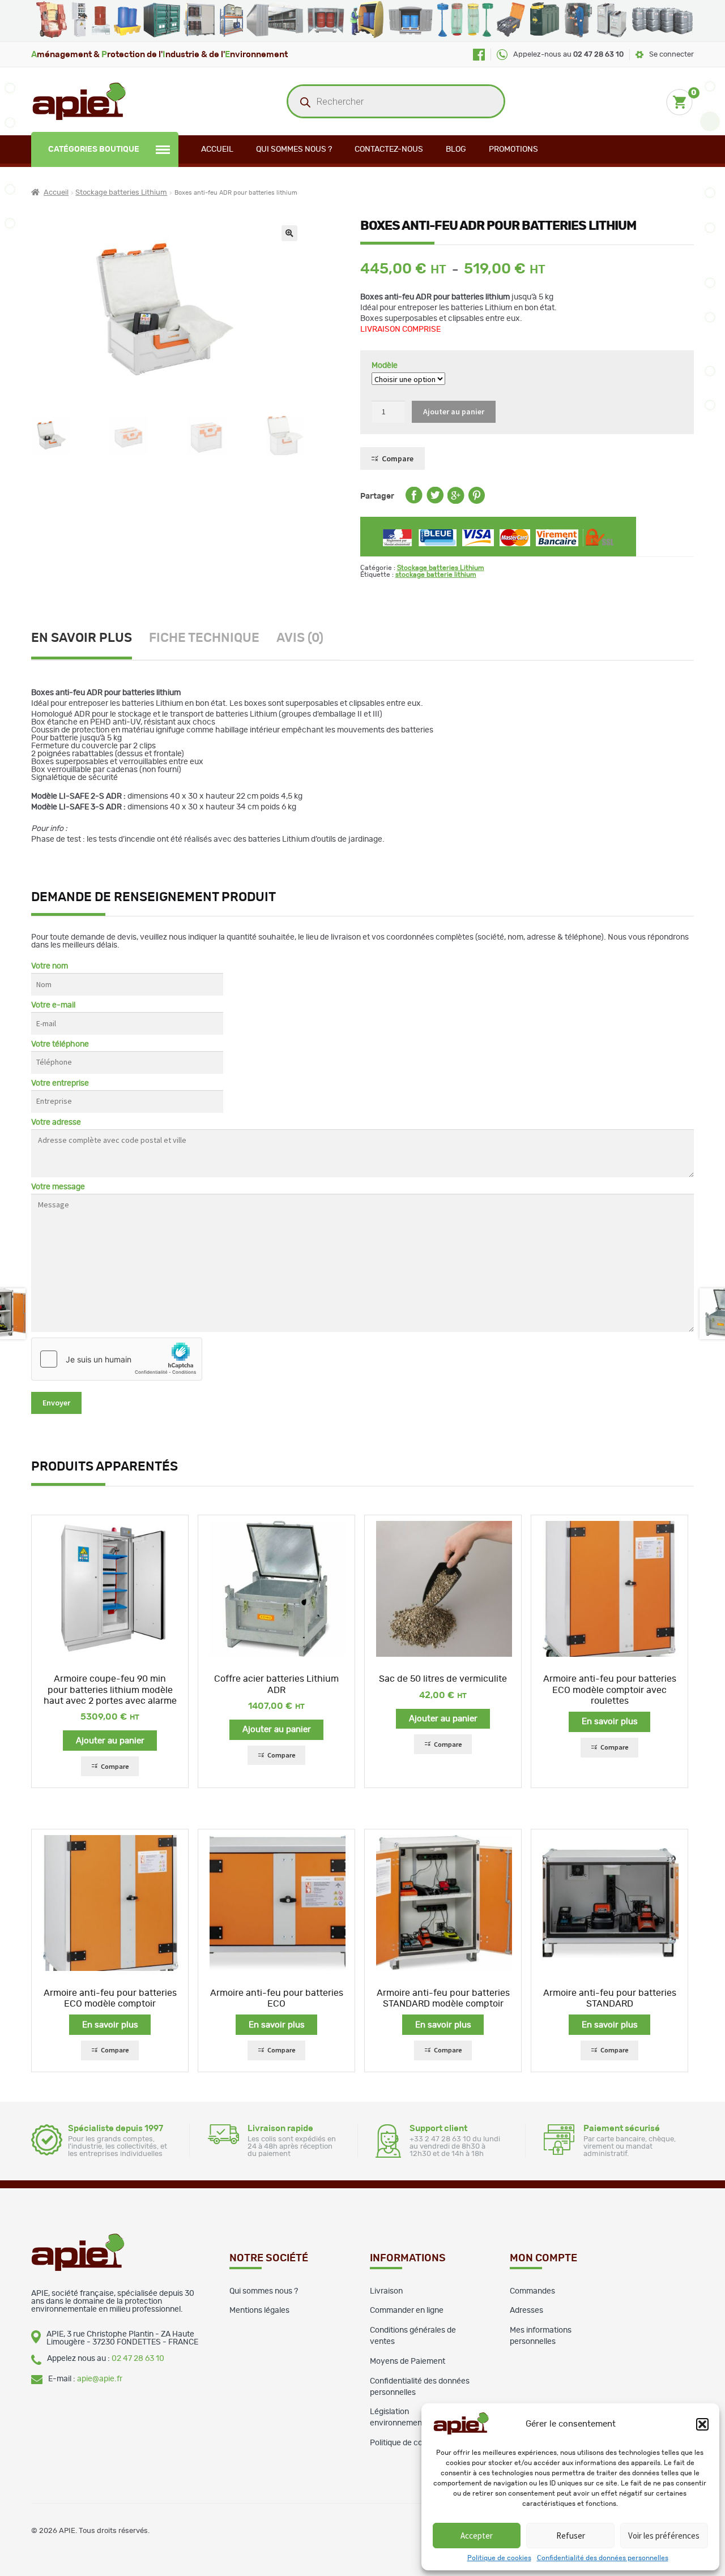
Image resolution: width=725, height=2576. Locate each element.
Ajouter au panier (454, 412)
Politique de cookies (499, 2558)
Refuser (571, 2536)
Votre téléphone (60, 1044)
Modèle (385, 366)
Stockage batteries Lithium (121, 193)
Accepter (477, 2536)
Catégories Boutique (94, 149)
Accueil (217, 149)
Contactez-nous (389, 149)
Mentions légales (259, 2311)
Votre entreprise (60, 1083)
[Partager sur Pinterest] (477, 502)
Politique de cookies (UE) (414, 2443)
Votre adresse (56, 1122)
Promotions (513, 149)
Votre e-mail (53, 1005)
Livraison (386, 2291)
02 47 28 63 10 (138, 2359)
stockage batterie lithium (436, 575)
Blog (456, 149)
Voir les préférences (664, 2536)
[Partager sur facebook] (414, 502)
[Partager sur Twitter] (435, 502)
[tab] (90, 640)
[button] (702, 2424)
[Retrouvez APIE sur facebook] (479, 55)
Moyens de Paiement (408, 2361)
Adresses (526, 2311)
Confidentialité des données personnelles (603, 2558)
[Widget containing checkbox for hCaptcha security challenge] (117, 1359)
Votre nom (50, 966)
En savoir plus (82, 638)
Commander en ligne (407, 2311)
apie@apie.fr (100, 2379)
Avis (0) (300, 638)
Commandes (532, 2291)
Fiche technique (204, 638)
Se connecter (671, 55)
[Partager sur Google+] (456, 502)
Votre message (58, 1187)
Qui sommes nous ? (294, 149)
